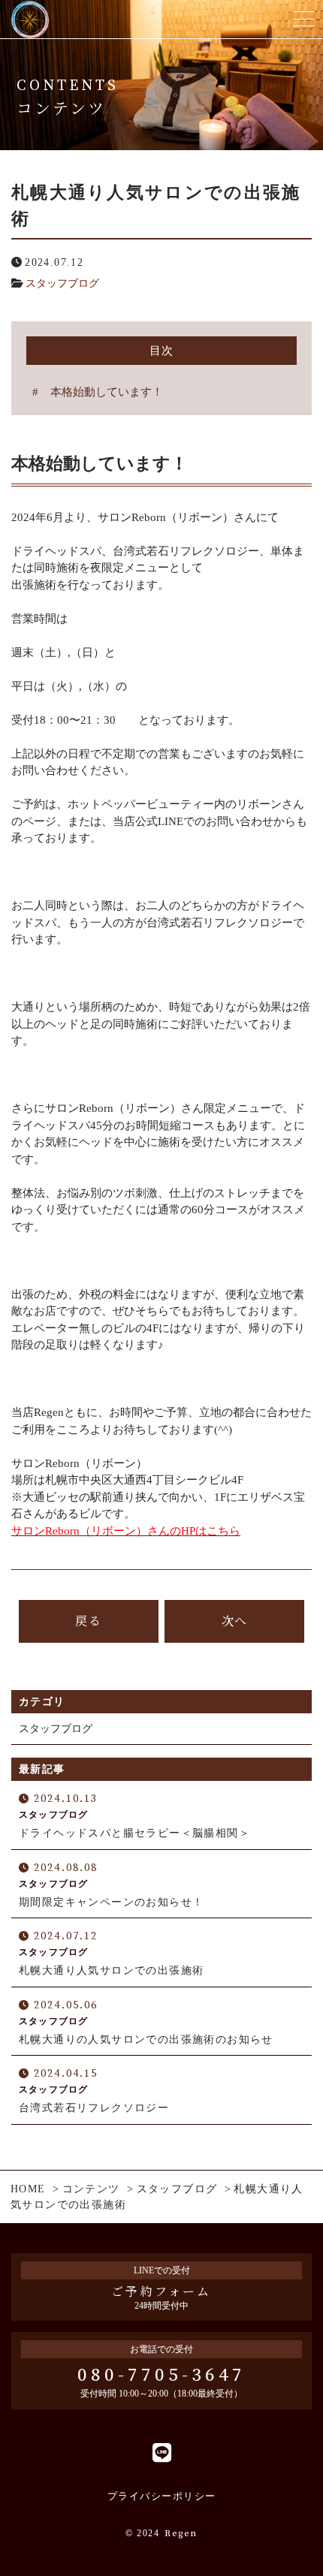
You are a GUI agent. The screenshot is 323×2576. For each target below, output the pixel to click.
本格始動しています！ (107, 392)
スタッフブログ (62, 283)
